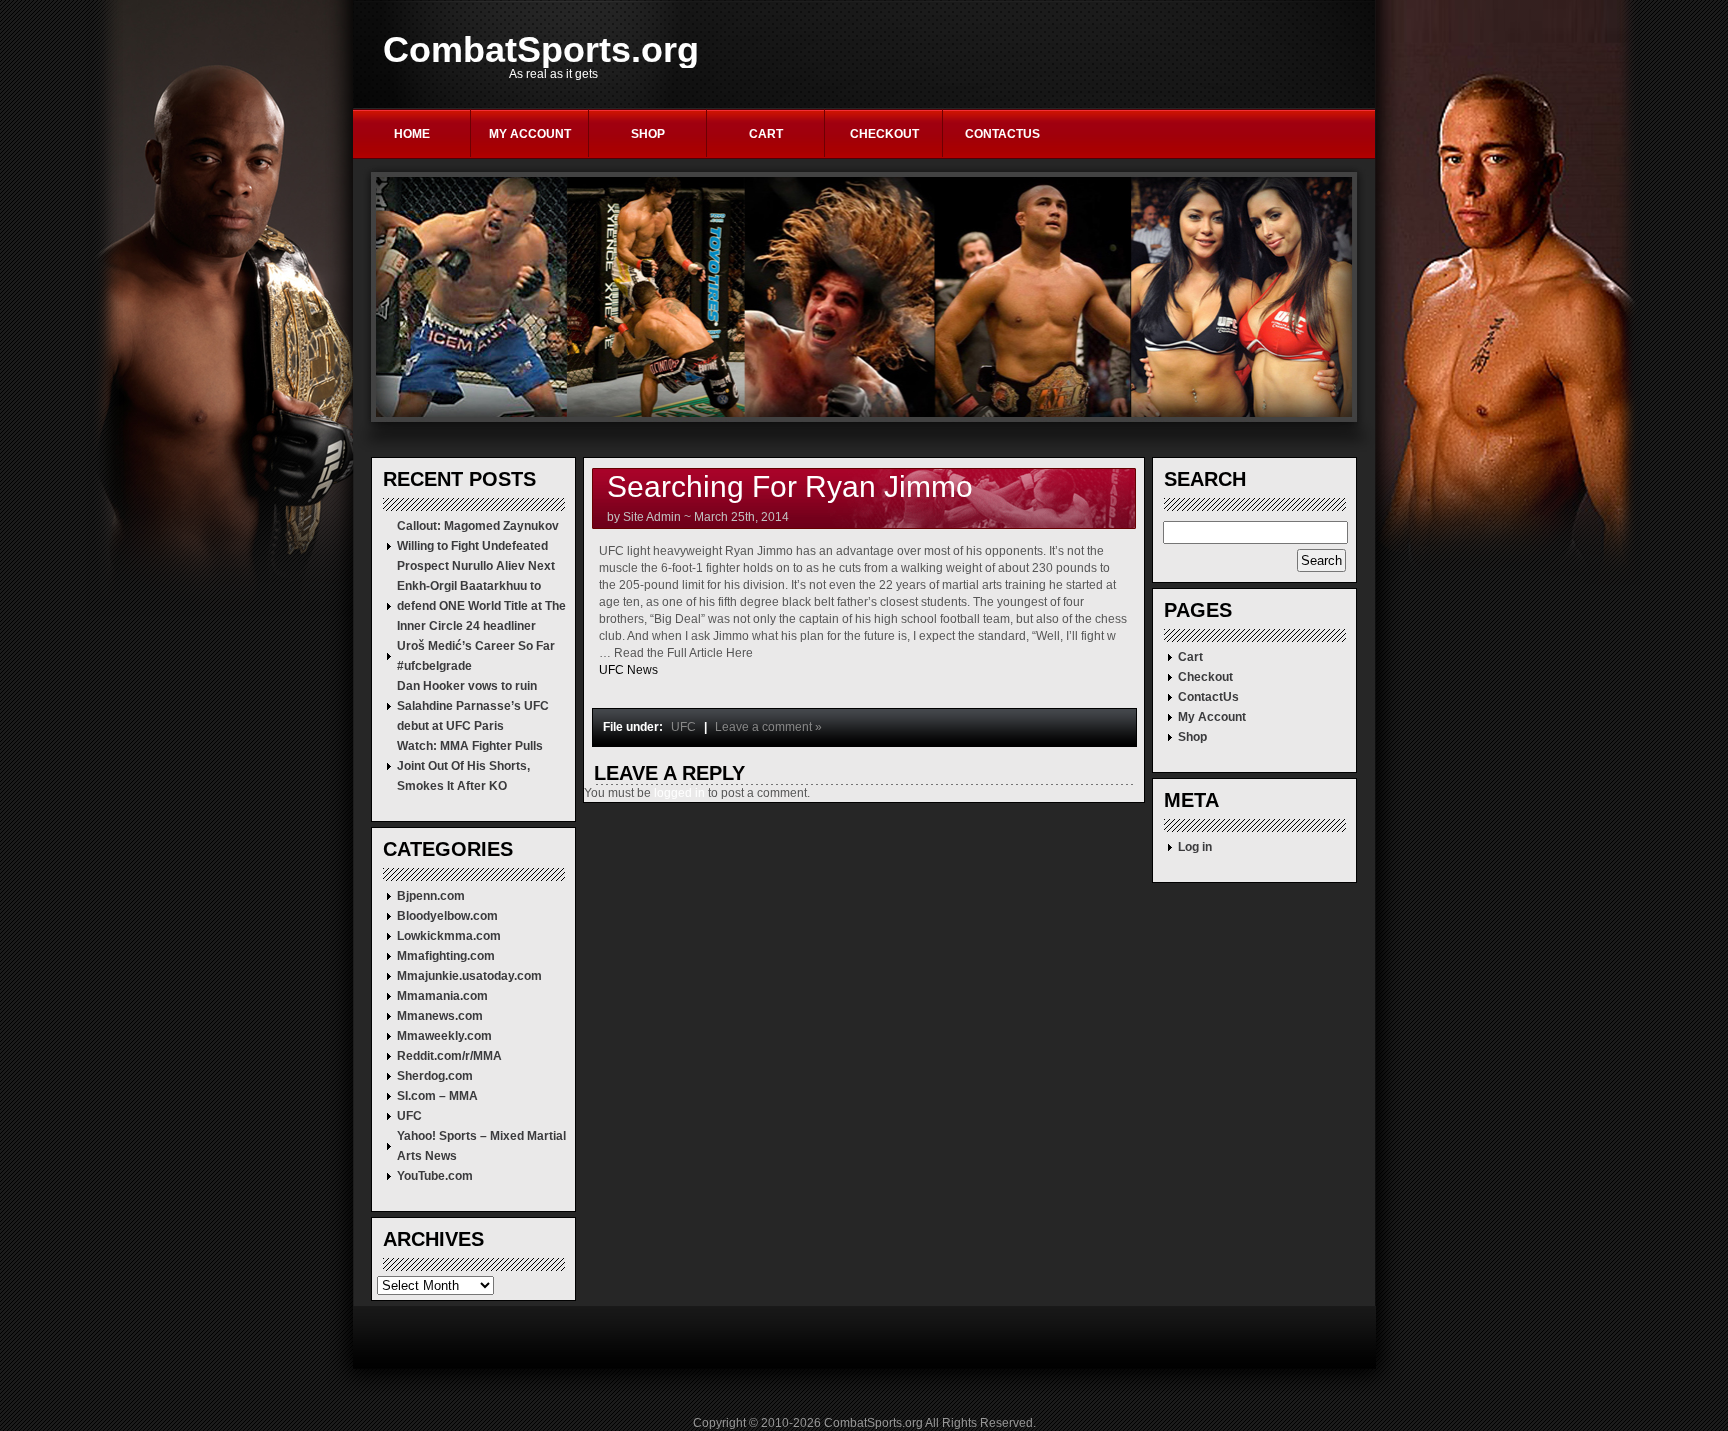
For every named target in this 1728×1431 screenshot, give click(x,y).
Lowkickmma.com (449, 936)
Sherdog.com (435, 1076)
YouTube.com (435, 1176)
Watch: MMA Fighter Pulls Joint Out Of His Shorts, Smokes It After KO (470, 766)
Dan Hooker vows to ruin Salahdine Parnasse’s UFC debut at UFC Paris (473, 706)
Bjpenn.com (431, 896)
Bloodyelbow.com (447, 916)
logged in (679, 793)
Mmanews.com (440, 1016)
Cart (766, 134)
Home (412, 134)
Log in (1195, 847)
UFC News (628, 670)
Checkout (884, 134)
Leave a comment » (768, 727)
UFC (409, 1116)
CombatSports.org (541, 50)
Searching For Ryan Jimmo (790, 486)
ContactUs (1002, 134)
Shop (648, 134)
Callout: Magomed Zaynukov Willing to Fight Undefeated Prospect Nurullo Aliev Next (478, 546)
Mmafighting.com (446, 956)
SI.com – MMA (437, 1096)
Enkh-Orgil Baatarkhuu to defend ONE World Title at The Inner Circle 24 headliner (481, 606)
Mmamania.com (442, 996)
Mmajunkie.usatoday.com (469, 976)
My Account (530, 134)
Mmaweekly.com (444, 1036)
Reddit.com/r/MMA (449, 1056)
